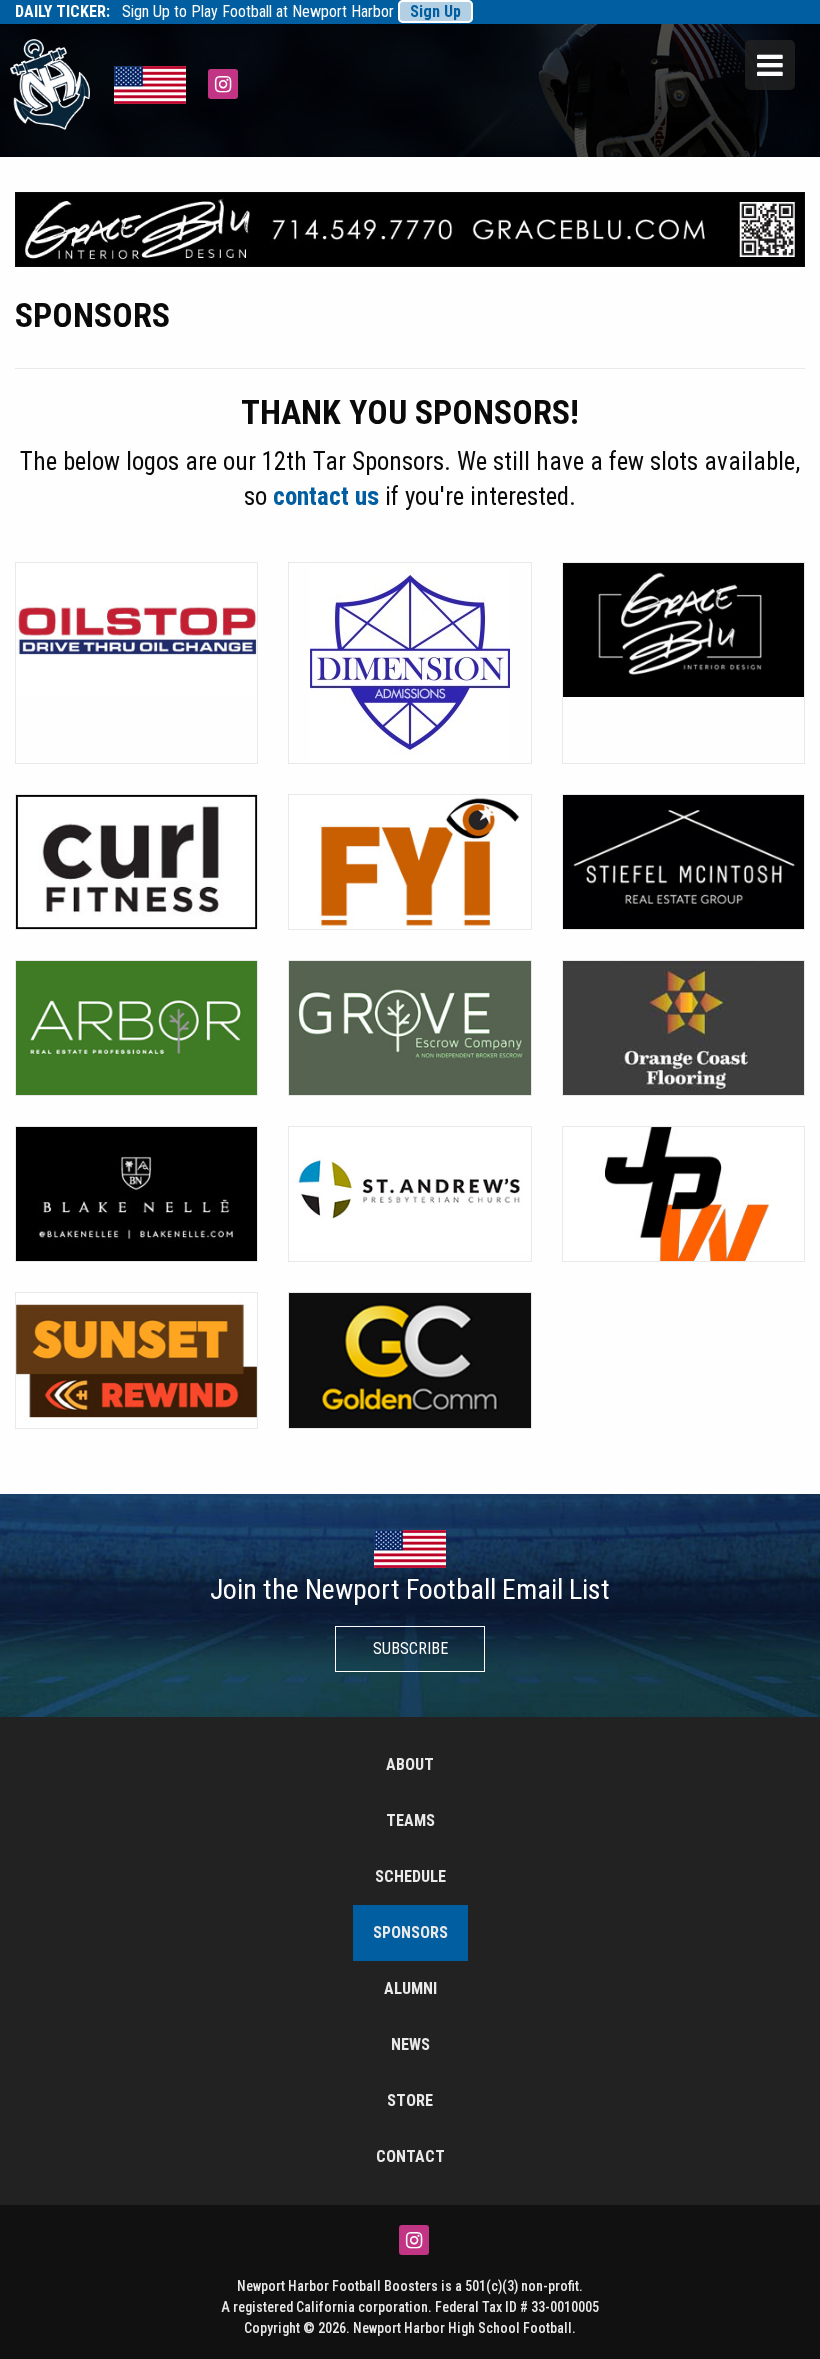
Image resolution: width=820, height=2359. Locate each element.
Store (410, 2100)
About (410, 1764)
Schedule (410, 1876)
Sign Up (435, 11)
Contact (410, 2156)
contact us (326, 496)
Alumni (410, 1988)
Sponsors (410, 1932)
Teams (410, 1820)
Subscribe (410, 1648)
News (410, 2044)
